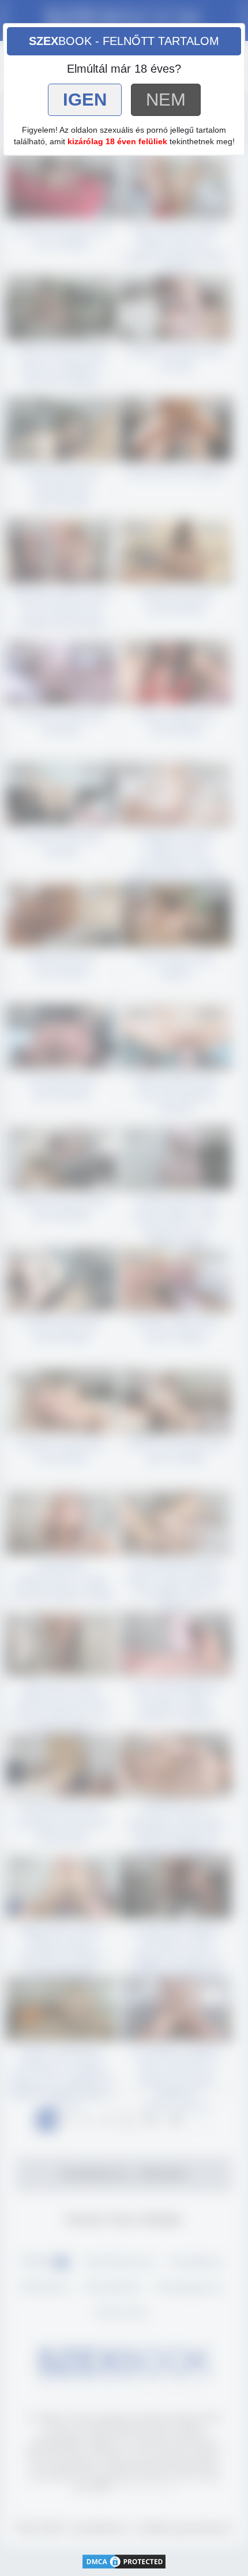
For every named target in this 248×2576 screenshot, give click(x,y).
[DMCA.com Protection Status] (124, 2561)
